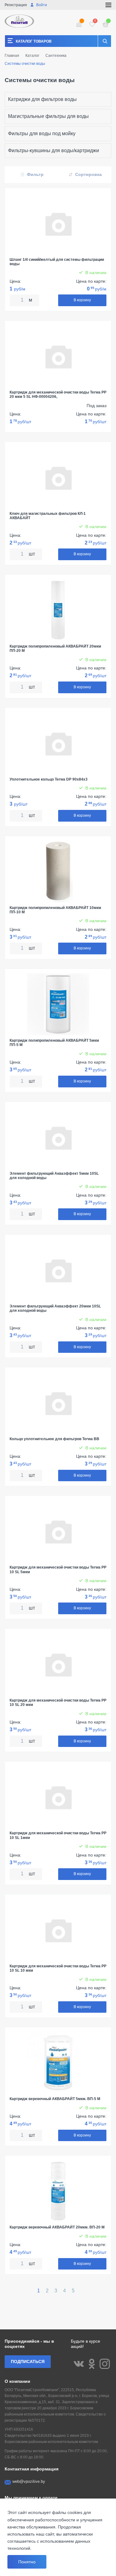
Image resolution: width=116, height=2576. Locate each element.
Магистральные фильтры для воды (48, 116)
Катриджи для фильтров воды (42, 99)
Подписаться (28, 2361)
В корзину (82, 300)
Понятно (27, 2562)
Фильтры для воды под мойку (42, 133)
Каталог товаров (34, 41)
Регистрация (16, 5)
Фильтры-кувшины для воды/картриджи (54, 150)
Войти (41, 5)
